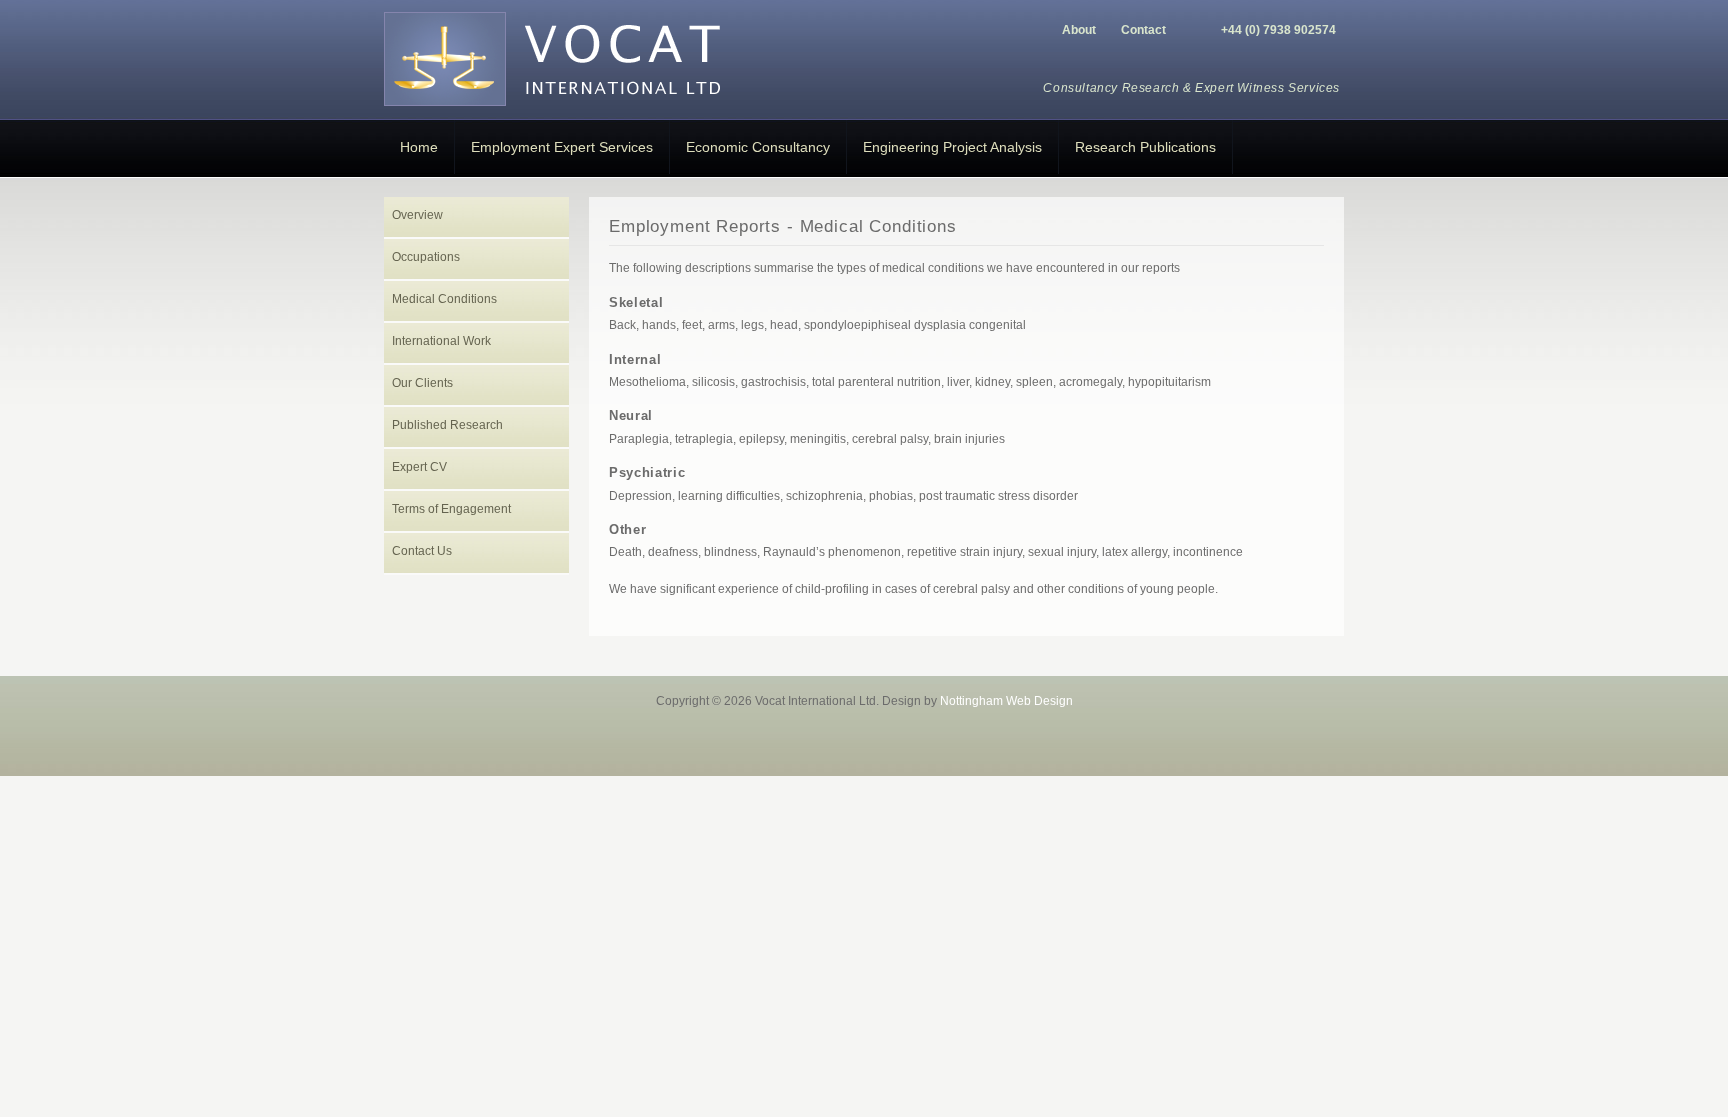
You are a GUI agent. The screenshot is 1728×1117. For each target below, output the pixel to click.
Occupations (426, 257)
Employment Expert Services (562, 147)
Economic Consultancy (758, 147)
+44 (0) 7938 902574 (1278, 30)
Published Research (447, 425)
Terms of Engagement (451, 509)
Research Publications (1145, 147)
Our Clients (422, 383)
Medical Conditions (444, 299)
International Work (441, 341)
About (1079, 30)
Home (419, 147)
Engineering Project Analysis (952, 147)
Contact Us (422, 551)
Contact (1143, 30)
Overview (417, 215)
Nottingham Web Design (1006, 701)
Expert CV (419, 467)
